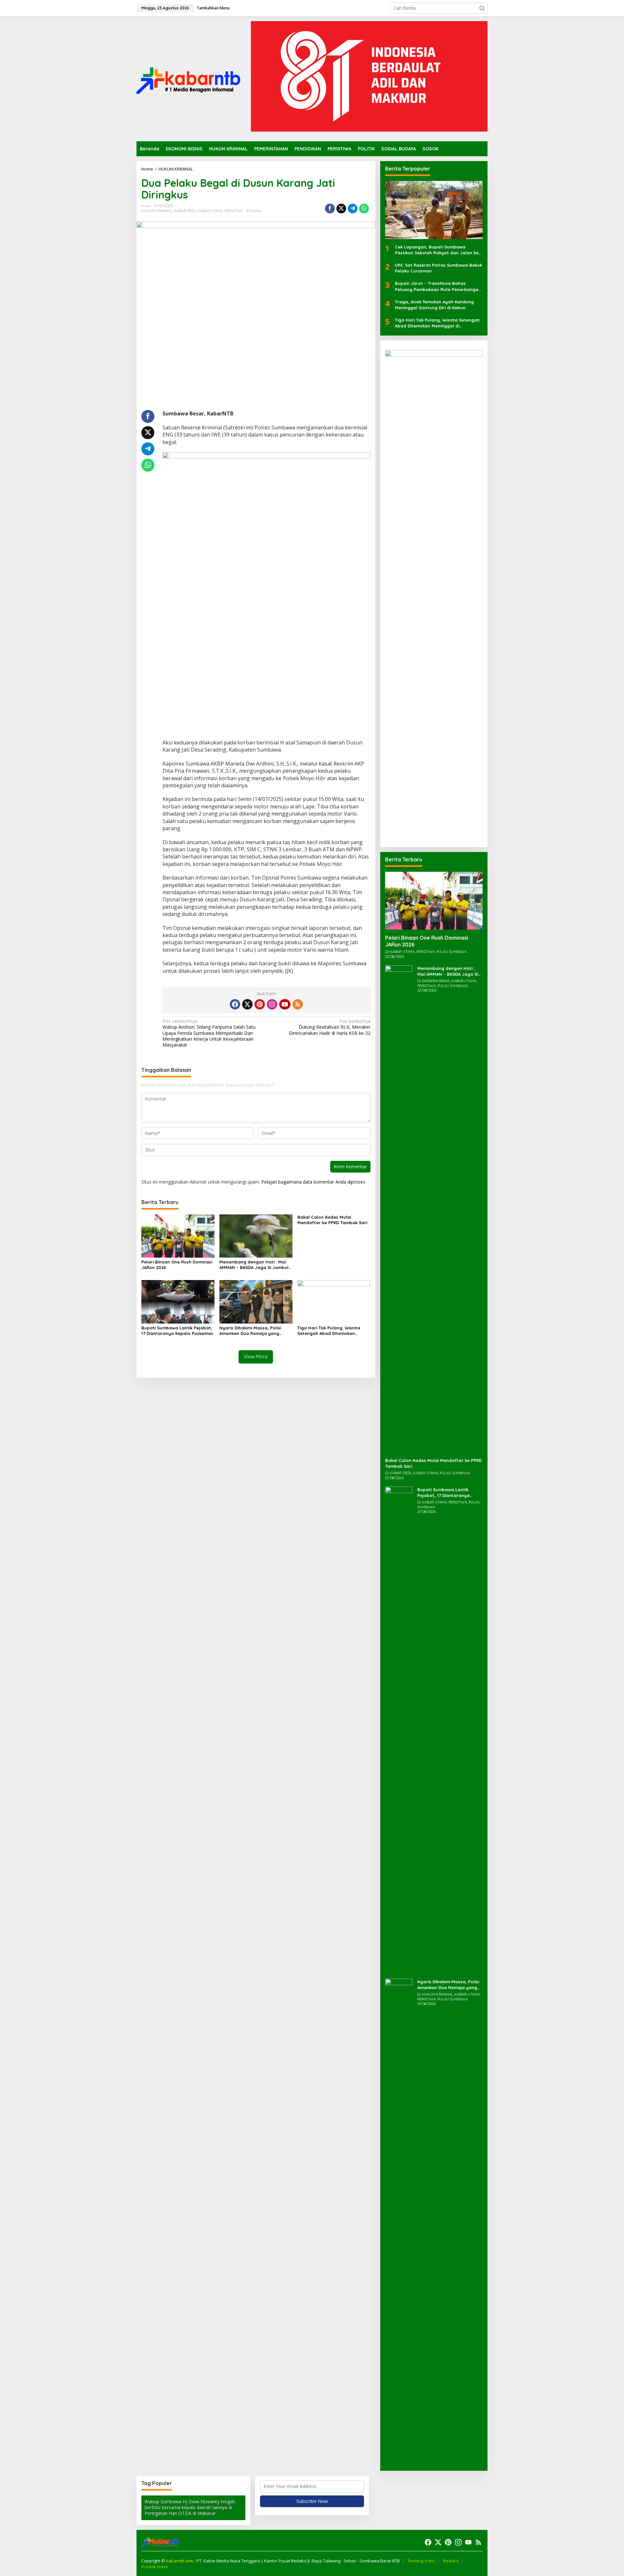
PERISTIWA (234, 211)
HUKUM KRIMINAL (157, 211)
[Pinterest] (260, 1004)
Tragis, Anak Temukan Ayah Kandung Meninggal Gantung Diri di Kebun (434, 305)
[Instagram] (272, 1004)
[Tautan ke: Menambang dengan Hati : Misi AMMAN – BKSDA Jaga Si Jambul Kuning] (399, 1208)
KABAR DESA (185, 211)
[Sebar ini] (330, 209)
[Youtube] (285, 1004)
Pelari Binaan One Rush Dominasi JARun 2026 (177, 1265)
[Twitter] (247, 1004)
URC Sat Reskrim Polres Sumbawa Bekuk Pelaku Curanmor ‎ (438, 268)
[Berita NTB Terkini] (188, 78)
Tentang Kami (421, 2561)
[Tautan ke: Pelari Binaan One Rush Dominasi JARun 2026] (434, 901)
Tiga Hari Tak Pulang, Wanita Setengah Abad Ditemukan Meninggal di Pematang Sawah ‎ (331, 1331)
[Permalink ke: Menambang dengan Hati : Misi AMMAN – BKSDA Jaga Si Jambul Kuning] (256, 1236)
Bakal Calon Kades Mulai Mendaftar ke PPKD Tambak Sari (332, 1220)
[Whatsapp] (364, 209)
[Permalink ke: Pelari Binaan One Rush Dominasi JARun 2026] (178, 1236)
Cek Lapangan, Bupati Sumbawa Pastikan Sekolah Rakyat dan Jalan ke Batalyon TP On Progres (437, 250)
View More (256, 1357)
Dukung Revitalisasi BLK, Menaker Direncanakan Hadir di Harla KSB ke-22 (330, 1027)
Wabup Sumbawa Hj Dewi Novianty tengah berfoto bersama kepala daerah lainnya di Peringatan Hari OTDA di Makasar (190, 2507)
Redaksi (451, 2561)
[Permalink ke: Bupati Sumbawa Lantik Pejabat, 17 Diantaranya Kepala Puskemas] (178, 1301)
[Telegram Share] (353, 209)
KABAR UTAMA (210, 211)
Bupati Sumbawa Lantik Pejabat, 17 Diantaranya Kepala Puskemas (177, 1331)
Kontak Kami (155, 2567)
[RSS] (298, 1004)
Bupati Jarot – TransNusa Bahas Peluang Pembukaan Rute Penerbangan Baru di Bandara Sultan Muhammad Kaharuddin (438, 286)
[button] (482, 8)
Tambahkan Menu (213, 8)
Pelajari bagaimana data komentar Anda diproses (313, 1182)
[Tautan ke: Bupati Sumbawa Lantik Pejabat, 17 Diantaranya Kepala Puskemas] (399, 1730)
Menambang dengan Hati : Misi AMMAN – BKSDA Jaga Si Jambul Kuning (254, 1265)
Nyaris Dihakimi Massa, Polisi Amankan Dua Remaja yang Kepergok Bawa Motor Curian (251, 1331)
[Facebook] (235, 1004)
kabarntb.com (180, 2561)
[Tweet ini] (341, 209)
